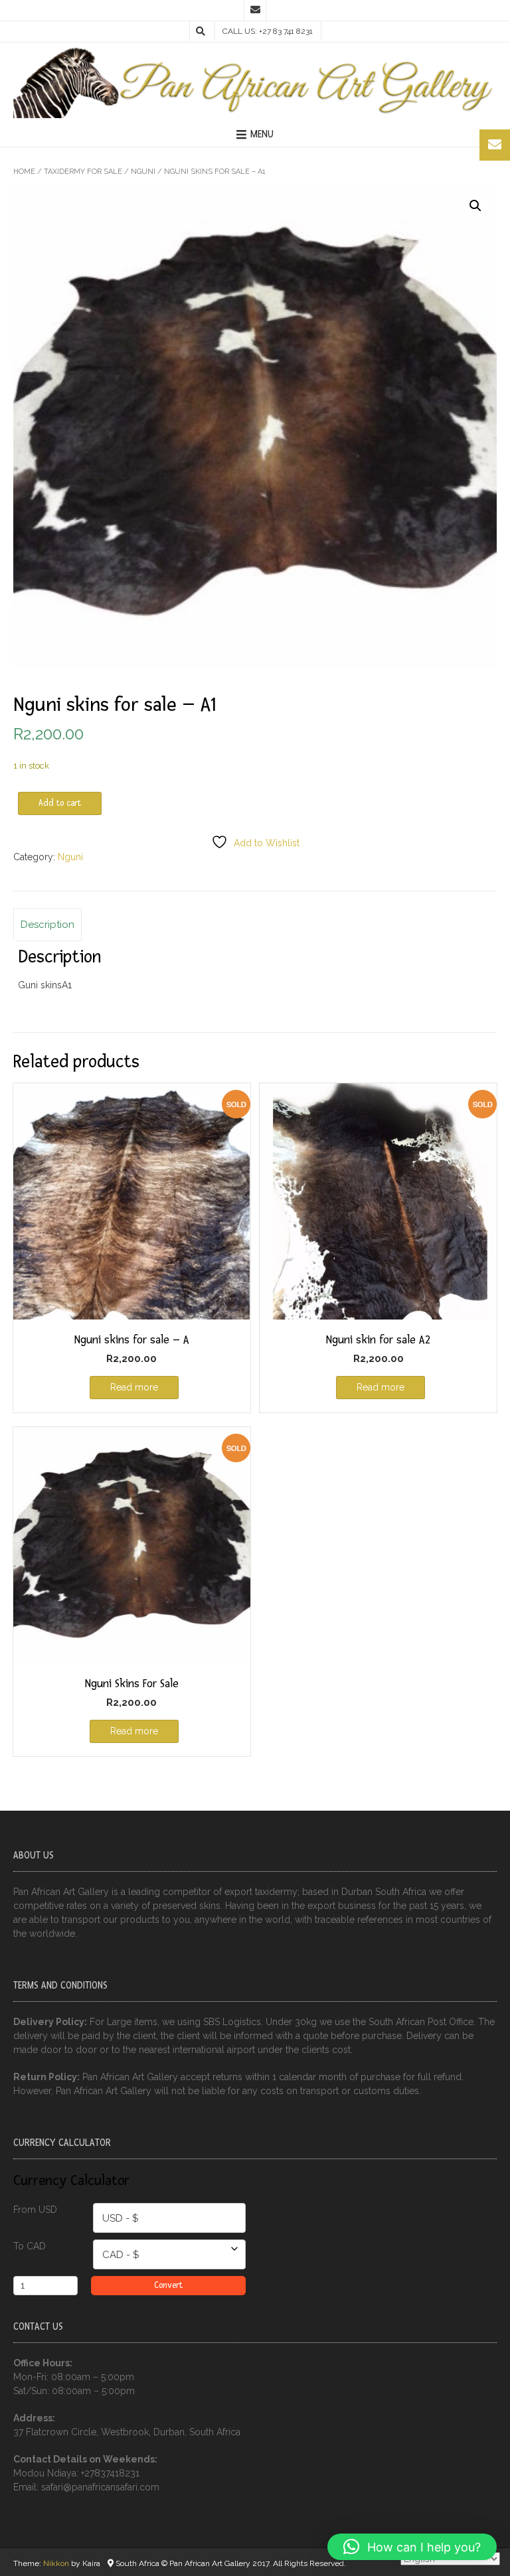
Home (24, 172)
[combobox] (169, 2218)
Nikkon (56, 2563)
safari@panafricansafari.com (100, 2487)
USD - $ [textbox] (121, 2218)
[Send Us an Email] (255, 11)
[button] (475, 206)
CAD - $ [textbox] (121, 2255)
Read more (134, 1387)
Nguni (143, 172)
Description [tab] (47, 925)
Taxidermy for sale (83, 172)
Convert (168, 2285)
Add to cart (60, 803)
